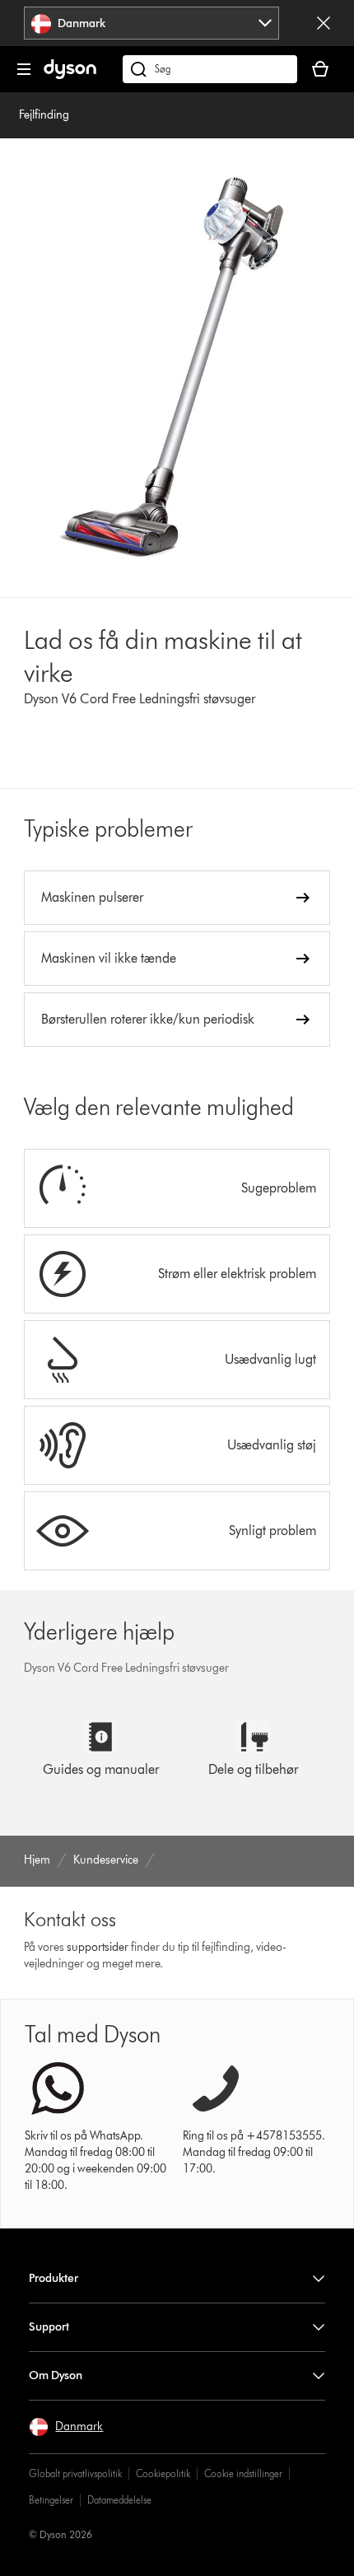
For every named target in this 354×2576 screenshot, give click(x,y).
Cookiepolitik (163, 2473)
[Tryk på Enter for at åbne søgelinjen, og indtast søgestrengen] (210, 69)
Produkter (54, 2278)
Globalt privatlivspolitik (75, 2473)
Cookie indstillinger (243, 2473)
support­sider (98, 1947)
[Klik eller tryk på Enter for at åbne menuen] (24, 69)
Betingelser (51, 2500)
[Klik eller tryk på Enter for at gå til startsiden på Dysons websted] (70, 75)
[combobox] (151, 23)
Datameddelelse (119, 2500)
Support (49, 2327)
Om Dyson (56, 2375)
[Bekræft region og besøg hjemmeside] (324, 23)
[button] (66, 2427)
